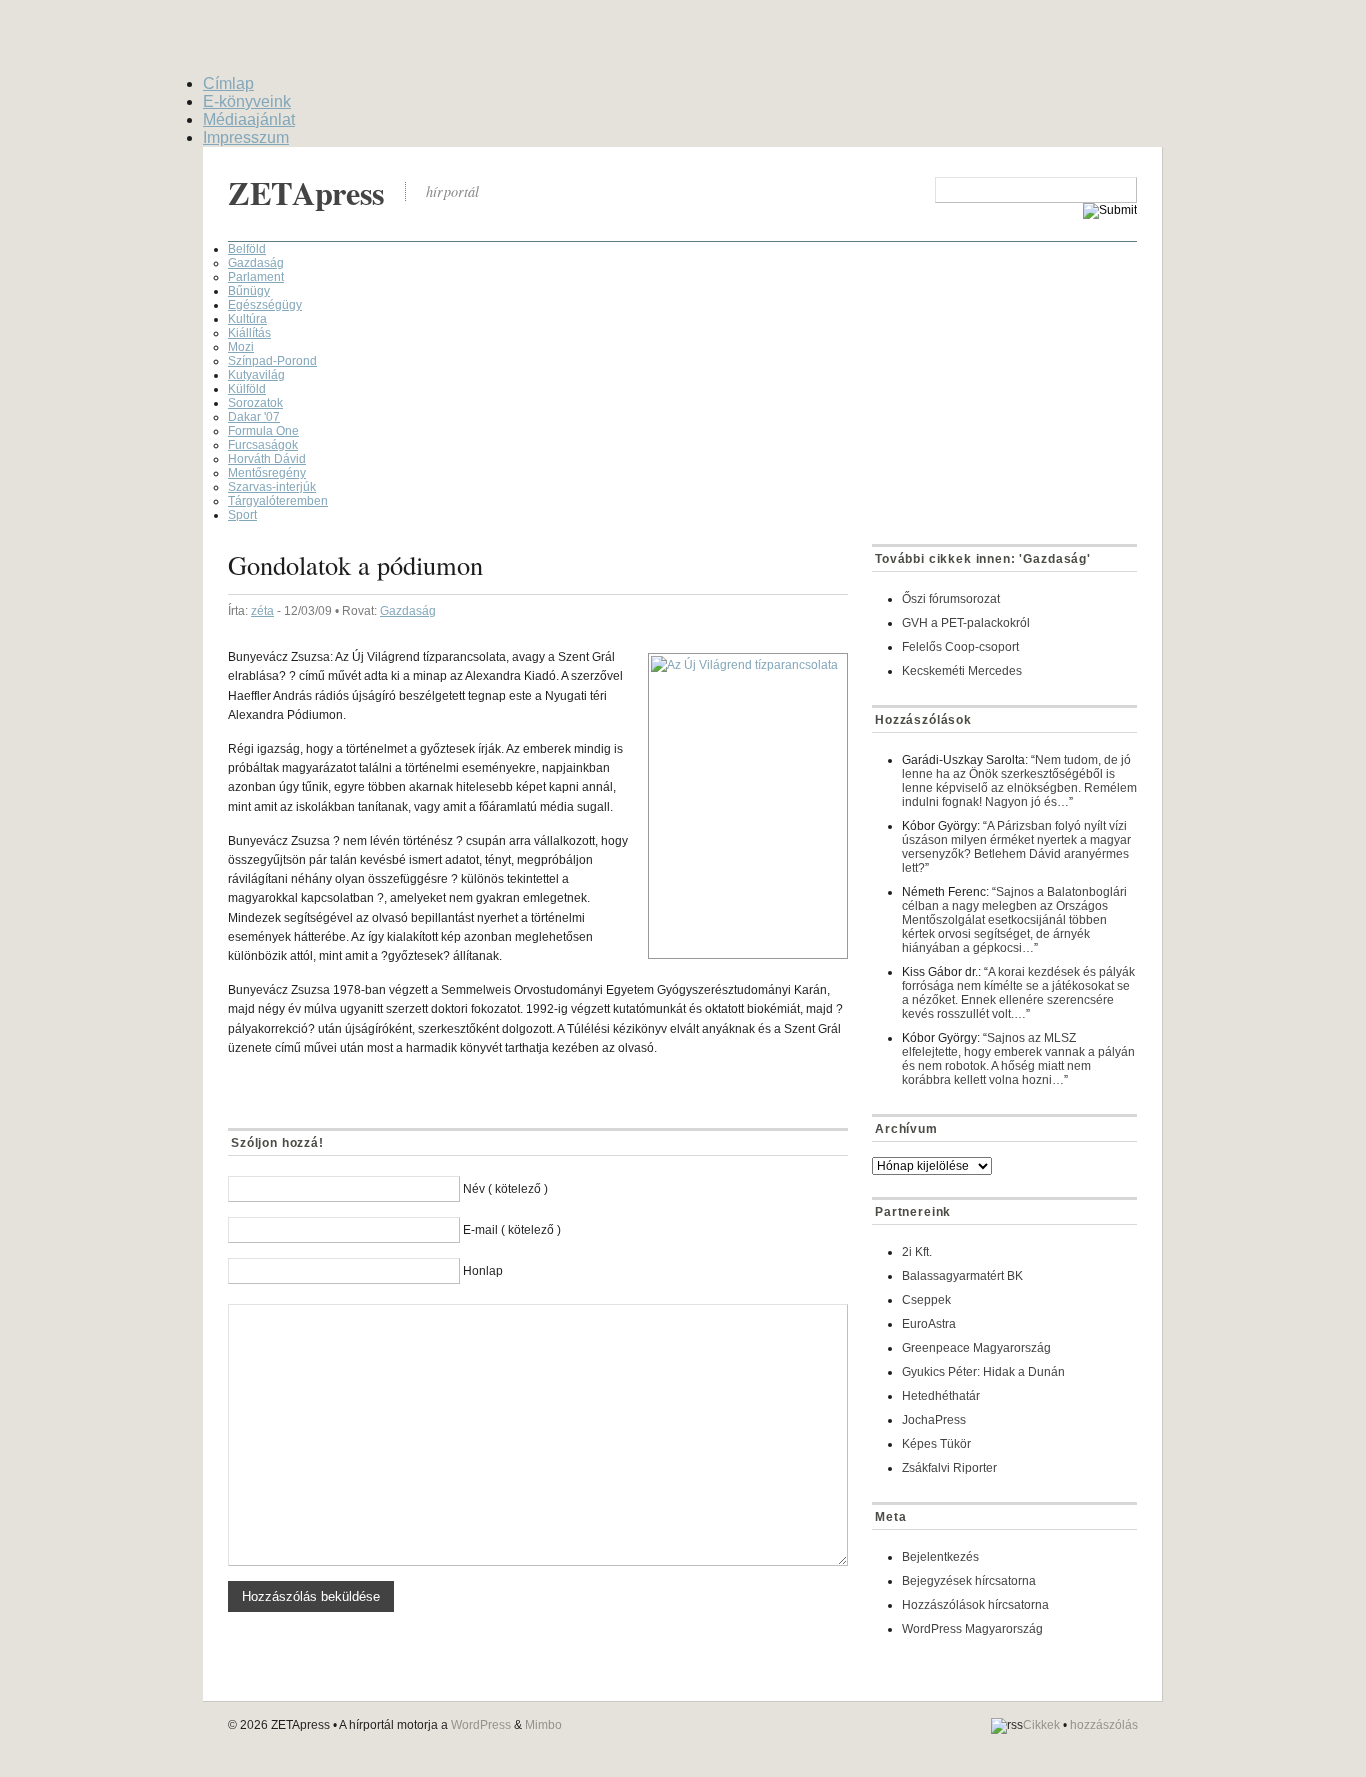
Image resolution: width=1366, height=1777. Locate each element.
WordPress (481, 1725)
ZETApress (306, 192)
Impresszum (246, 137)
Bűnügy (249, 291)
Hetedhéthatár (941, 1396)
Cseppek (926, 1300)
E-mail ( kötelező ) (512, 1230)
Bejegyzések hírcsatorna (969, 1581)
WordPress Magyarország (972, 1629)
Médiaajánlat (249, 119)
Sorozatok (255, 403)
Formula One (263, 431)
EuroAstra (929, 1324)
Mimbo (543, 1725)
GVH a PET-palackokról (966, 623)
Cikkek (1041, 1725)
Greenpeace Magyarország (976, 1348)
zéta (262, 611)
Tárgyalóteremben (278, 501)
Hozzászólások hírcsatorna (975, 1605)
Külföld (247, 389)
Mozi (241, 347)
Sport (242, 515)
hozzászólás (1104, 1725)
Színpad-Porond (272, 361)
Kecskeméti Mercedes (962, 671)
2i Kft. (917, 1252)
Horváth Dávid (267, 459)
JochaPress (934, 1420)
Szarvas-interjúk (272, 487)
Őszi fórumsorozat (951, 599)
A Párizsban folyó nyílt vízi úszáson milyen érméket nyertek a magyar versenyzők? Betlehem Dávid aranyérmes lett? (1016, 847)
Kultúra (247, 319)
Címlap (228, 83)
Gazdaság (256, 263)
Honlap (483, 1271)
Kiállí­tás (249, 333)
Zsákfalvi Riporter (949, 1468)
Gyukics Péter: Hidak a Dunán (983, 1372)
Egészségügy (265, 305)
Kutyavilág (256, 375)
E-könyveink (247, 101)
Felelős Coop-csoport (960, 647)
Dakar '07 (254, 417)
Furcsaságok (263, 445)
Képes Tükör (936, 1444)
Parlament (256, 277)
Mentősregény (267, 473)
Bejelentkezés (940, 1557)
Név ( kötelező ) (505, 1189)
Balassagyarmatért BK (962, 1276)
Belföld (247, 249)
